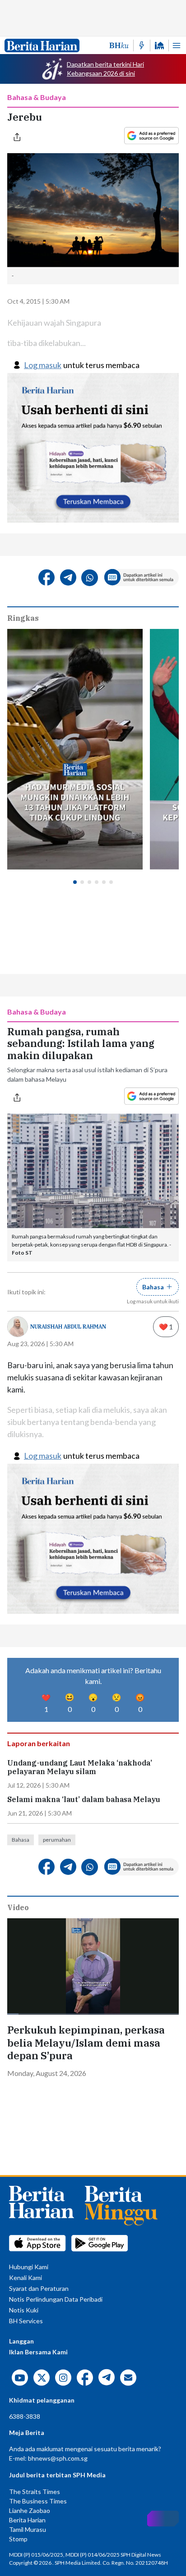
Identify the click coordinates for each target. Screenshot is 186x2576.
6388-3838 (25, 2416)
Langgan (21, 2341)
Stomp (18, 2539)
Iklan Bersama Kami (38, 2352)
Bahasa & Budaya (37, 97)
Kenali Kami (26, 2278)
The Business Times (38, 2501)
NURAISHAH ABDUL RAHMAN (68, 1327)
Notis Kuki (24, 2310)
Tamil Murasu (28, 2529)
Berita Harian (27, 2520)
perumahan (57, 1840)
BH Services (26, 2321)
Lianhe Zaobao (30, 2510)
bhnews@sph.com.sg (58, 2458)
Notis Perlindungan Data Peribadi (56, 2299)
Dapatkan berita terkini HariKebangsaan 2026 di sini (105, 69)
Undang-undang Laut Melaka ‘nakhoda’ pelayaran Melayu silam (80, 1767)
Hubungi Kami (29, 2267)
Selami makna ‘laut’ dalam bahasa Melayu (84, 1800)
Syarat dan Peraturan (39, 2288)
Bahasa (21, 1840)
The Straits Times (35, 2492)
